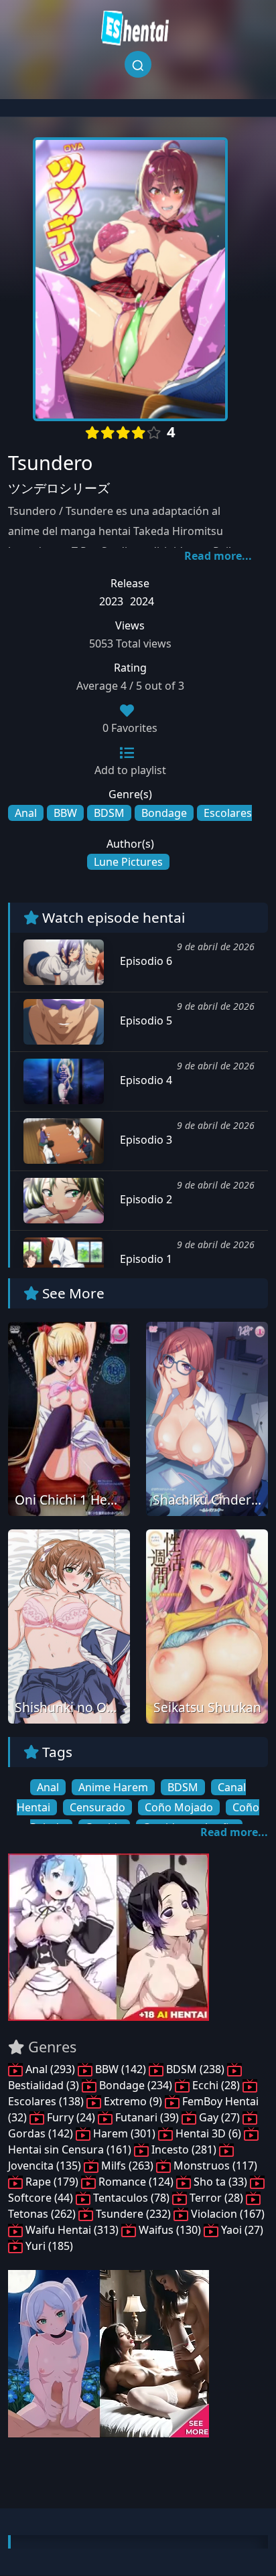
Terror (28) (216, 2198)
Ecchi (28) (216, 2085)
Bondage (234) (136, 2085)
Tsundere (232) (133, 2214)
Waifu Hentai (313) (72, 2230)
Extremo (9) (133, 2101)
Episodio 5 (145, 1020)
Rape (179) (52, 2182)
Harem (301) (124, 2133)
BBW (65, 813)
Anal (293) (50, 2069)
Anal (26, 813)
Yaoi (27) (241, 2230)
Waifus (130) (170, 2230)
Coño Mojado (179, 1807)
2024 (142, 601)
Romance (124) (136, 2182)
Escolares (228, 813)
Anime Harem (113, 1787)
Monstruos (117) (214, 2166)
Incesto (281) (184, 2149)
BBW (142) (121, 2069)
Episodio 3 (145, 1140)
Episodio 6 (145, 961)
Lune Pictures (128, 862)
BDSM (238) (195, 2069)
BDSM (109, 813)
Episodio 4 (145, 1080)
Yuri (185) (48, 2246)
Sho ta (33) (220, 2182)
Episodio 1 (145, 1259)
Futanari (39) (147, 2117)
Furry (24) (71, 2117)
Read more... (218, 556)
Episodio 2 (145, 1199)
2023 (111, 601)
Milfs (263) (127, 2166)
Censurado (97, 1807)
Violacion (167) (226, 2214)
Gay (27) (219, 2117)
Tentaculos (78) (131, 2198)
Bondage (164, 813)
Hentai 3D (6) (208, 2133)
